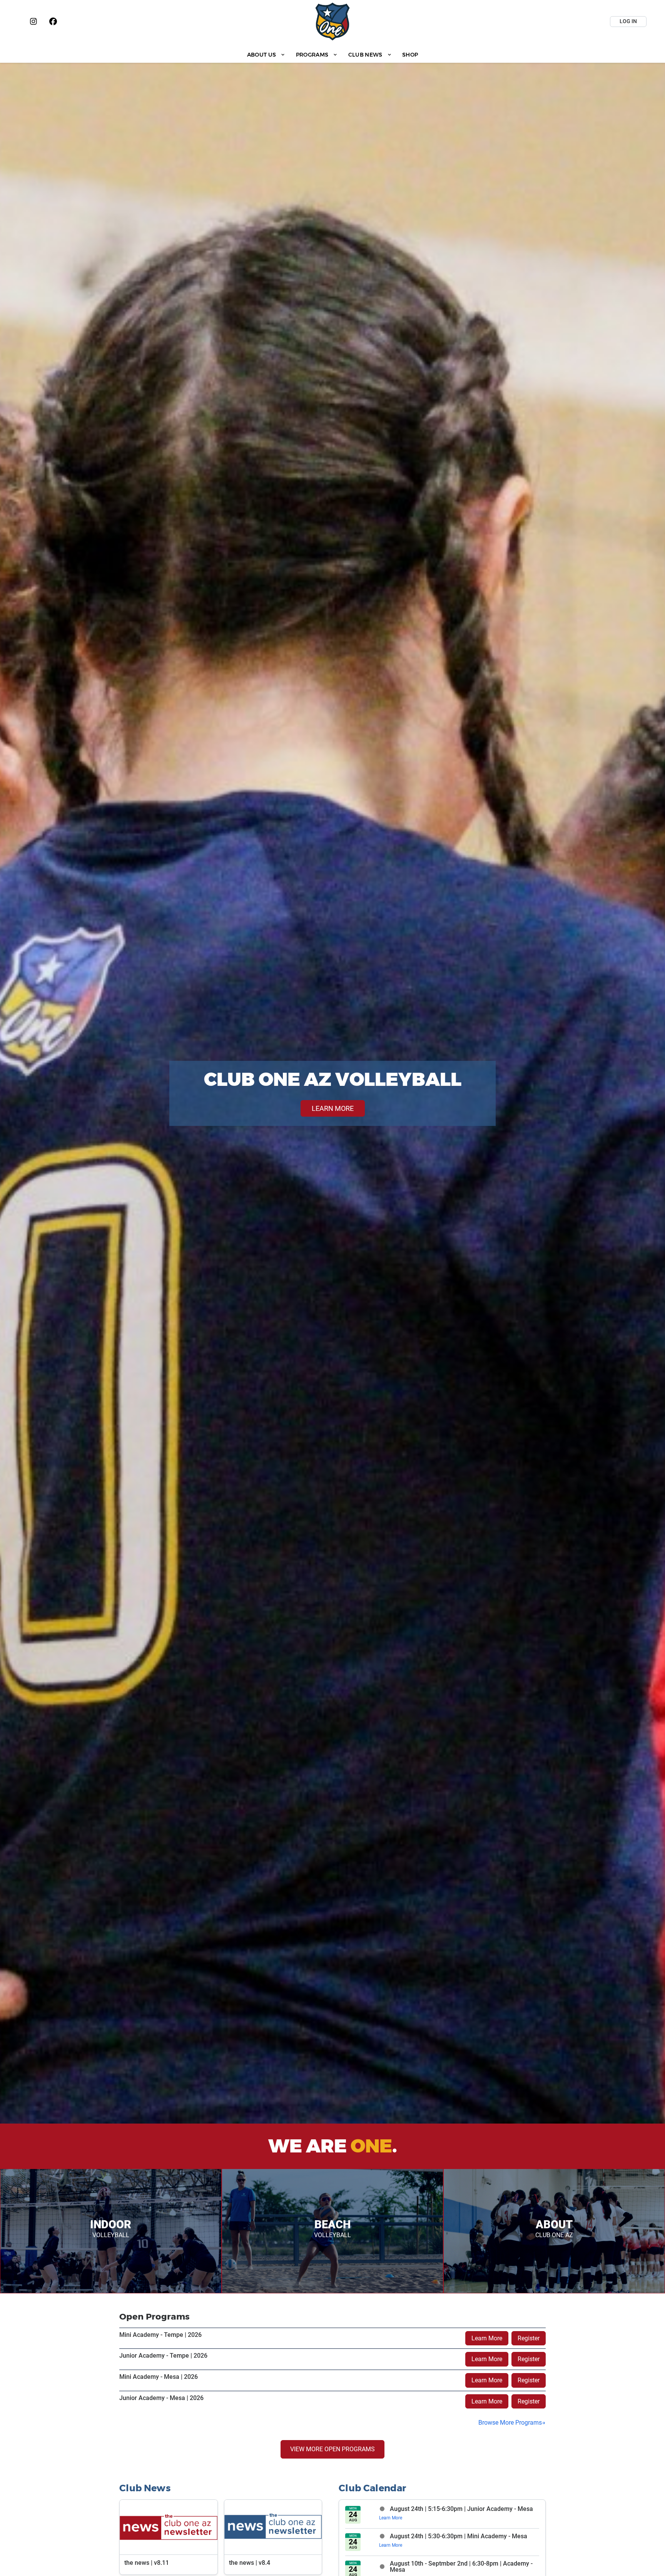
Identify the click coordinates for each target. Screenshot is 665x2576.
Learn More (487, 2338)
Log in (628, 21)
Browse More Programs (510, 2423)
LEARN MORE (333, 1108)
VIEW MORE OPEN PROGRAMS (332, 2449)
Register (529, 2338)
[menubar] (332, 54)
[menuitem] (266, 54)
